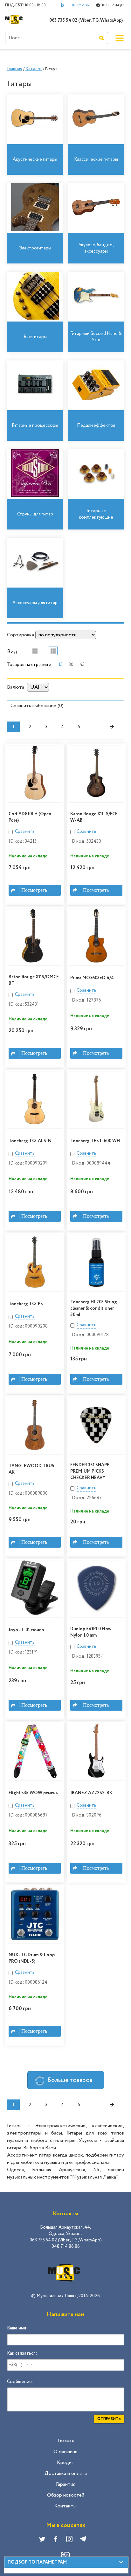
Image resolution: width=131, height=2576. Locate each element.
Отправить (109, 2419)
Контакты (65, 2506)
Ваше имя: (17, 2328)
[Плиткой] (53, 651)
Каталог (34, 69)
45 (82, 665)
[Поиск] (101, 38)
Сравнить (25, 832)
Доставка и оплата (66, 2473)
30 (71, 665)
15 (61, 665)
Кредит (66, 2463)
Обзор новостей (66, 2495)
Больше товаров (70, 2080)
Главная (15, 69)
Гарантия (66, 2484)
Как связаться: (22, 2353)
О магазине (65, 2452)
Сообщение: (20, 2382)
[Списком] (35, 651)
